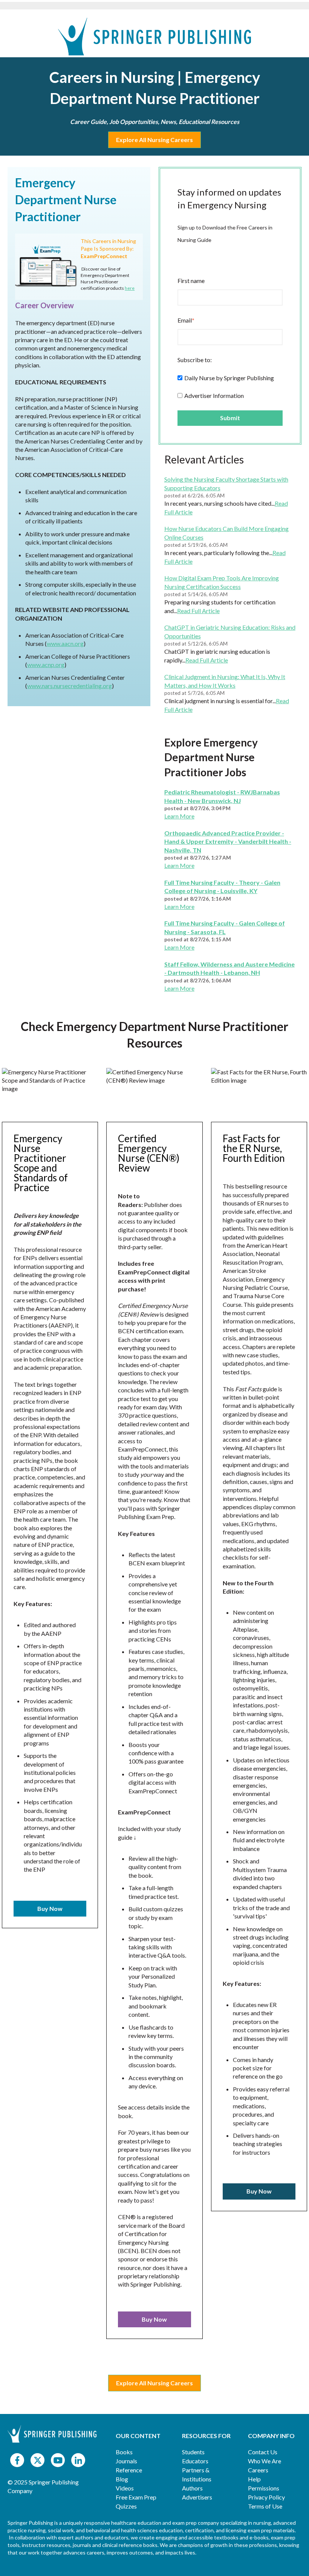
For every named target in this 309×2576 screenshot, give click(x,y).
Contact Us (263, 2452)
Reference (129, 2470)
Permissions (264, 2488)
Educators (195, 2461)
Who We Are (265, 2461)
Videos (125, 2488)
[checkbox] (230, 386)
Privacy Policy (266, 2497)
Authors (192, 2488)
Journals (126, 2461)
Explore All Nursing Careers (154, 140)
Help (254, 2479)
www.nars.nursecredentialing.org (70, 686)
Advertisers (197, 2497)
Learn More (179, 816)
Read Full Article (198, 611)
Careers (258, 2470)
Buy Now (50, 1908)
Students (193, 2452)
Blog (122, 2479)
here (130, 288)
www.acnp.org (46, 665)
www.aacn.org (65, 643)
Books (124, 2452)
